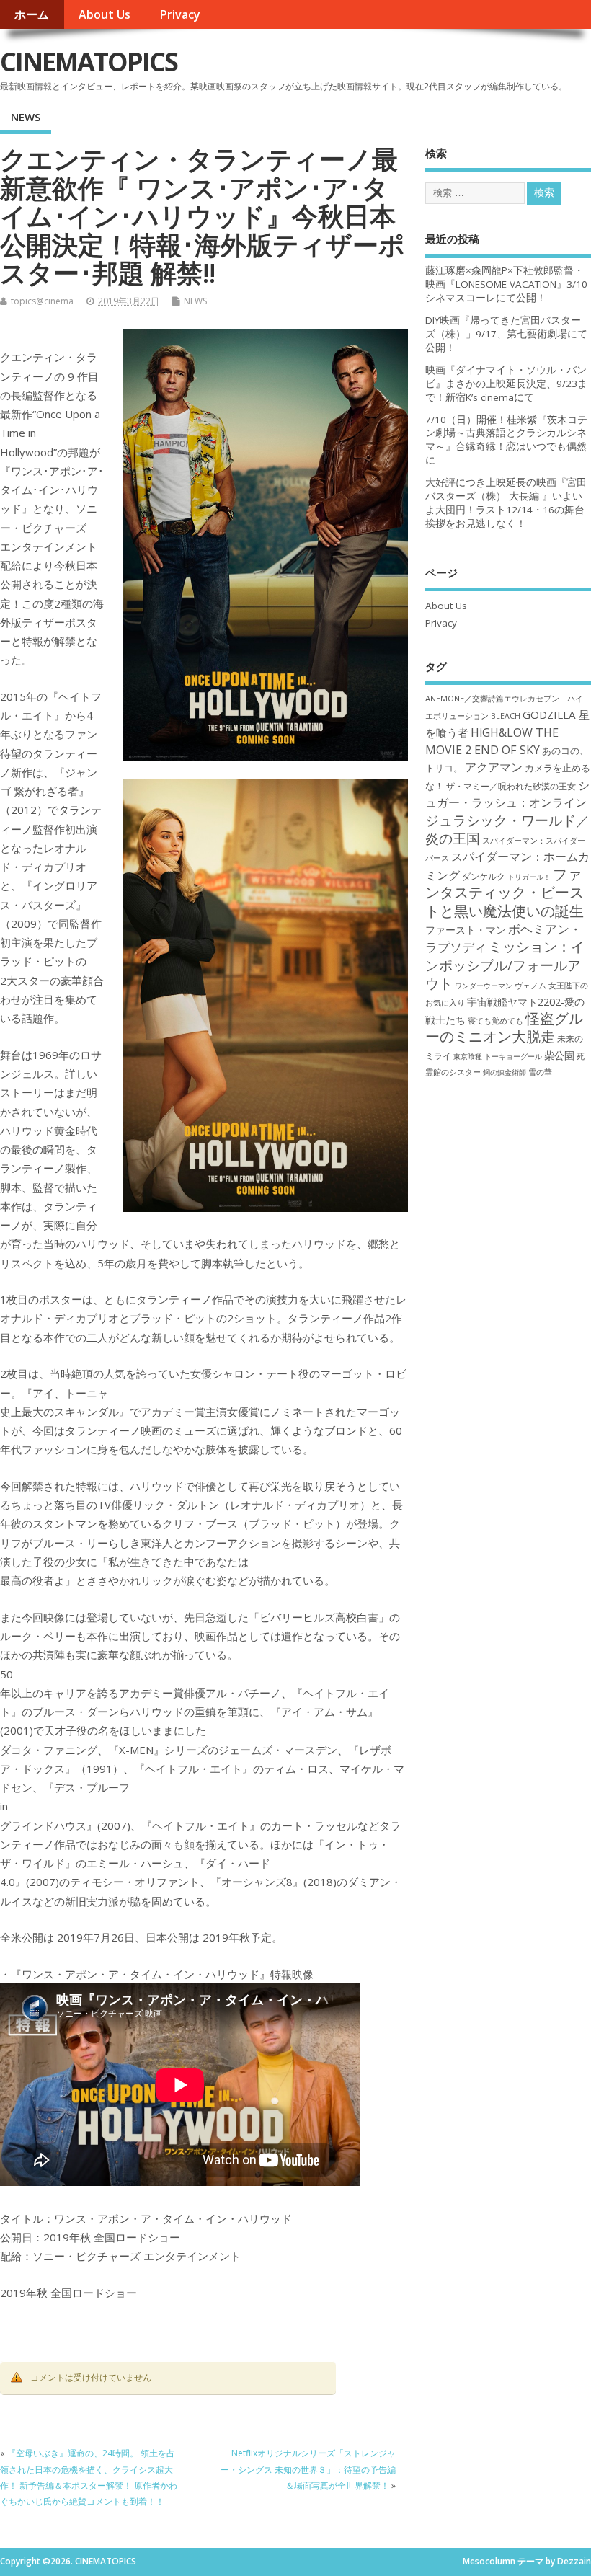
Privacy (180, 14)
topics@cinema (42, 301)
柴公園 (559, 1055)
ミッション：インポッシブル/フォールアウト (505, 965)
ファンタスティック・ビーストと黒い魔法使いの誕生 (505, 893)
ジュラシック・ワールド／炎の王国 (507, 829)
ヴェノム (530, 986)
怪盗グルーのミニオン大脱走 (504, 1027)
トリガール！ (529, 877)
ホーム (32, 14)
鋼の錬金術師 (505, 1072)
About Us (105, 14)
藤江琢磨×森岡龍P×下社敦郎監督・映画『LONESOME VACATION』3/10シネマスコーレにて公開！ (506, 284)
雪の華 (540, 1072)
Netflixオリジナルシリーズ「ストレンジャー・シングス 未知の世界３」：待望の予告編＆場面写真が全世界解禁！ (308, 2469)
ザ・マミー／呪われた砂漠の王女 (511, 786)
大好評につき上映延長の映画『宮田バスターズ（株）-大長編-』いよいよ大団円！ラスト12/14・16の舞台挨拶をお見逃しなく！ (506, 503)
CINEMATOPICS (89, 62)
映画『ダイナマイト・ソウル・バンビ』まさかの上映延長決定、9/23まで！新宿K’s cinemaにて (506, 384)
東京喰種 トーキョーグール (498, 1056)
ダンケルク (484, 876)
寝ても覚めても (496, 1021)
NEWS (26, 117)
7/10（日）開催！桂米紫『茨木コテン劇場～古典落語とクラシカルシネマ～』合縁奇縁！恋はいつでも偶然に (506, 440)
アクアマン (494, 767)
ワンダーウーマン (484, 986)
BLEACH (506, 716)
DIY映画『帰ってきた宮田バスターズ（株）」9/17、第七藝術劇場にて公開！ (506, 334)
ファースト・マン (466, 930)
